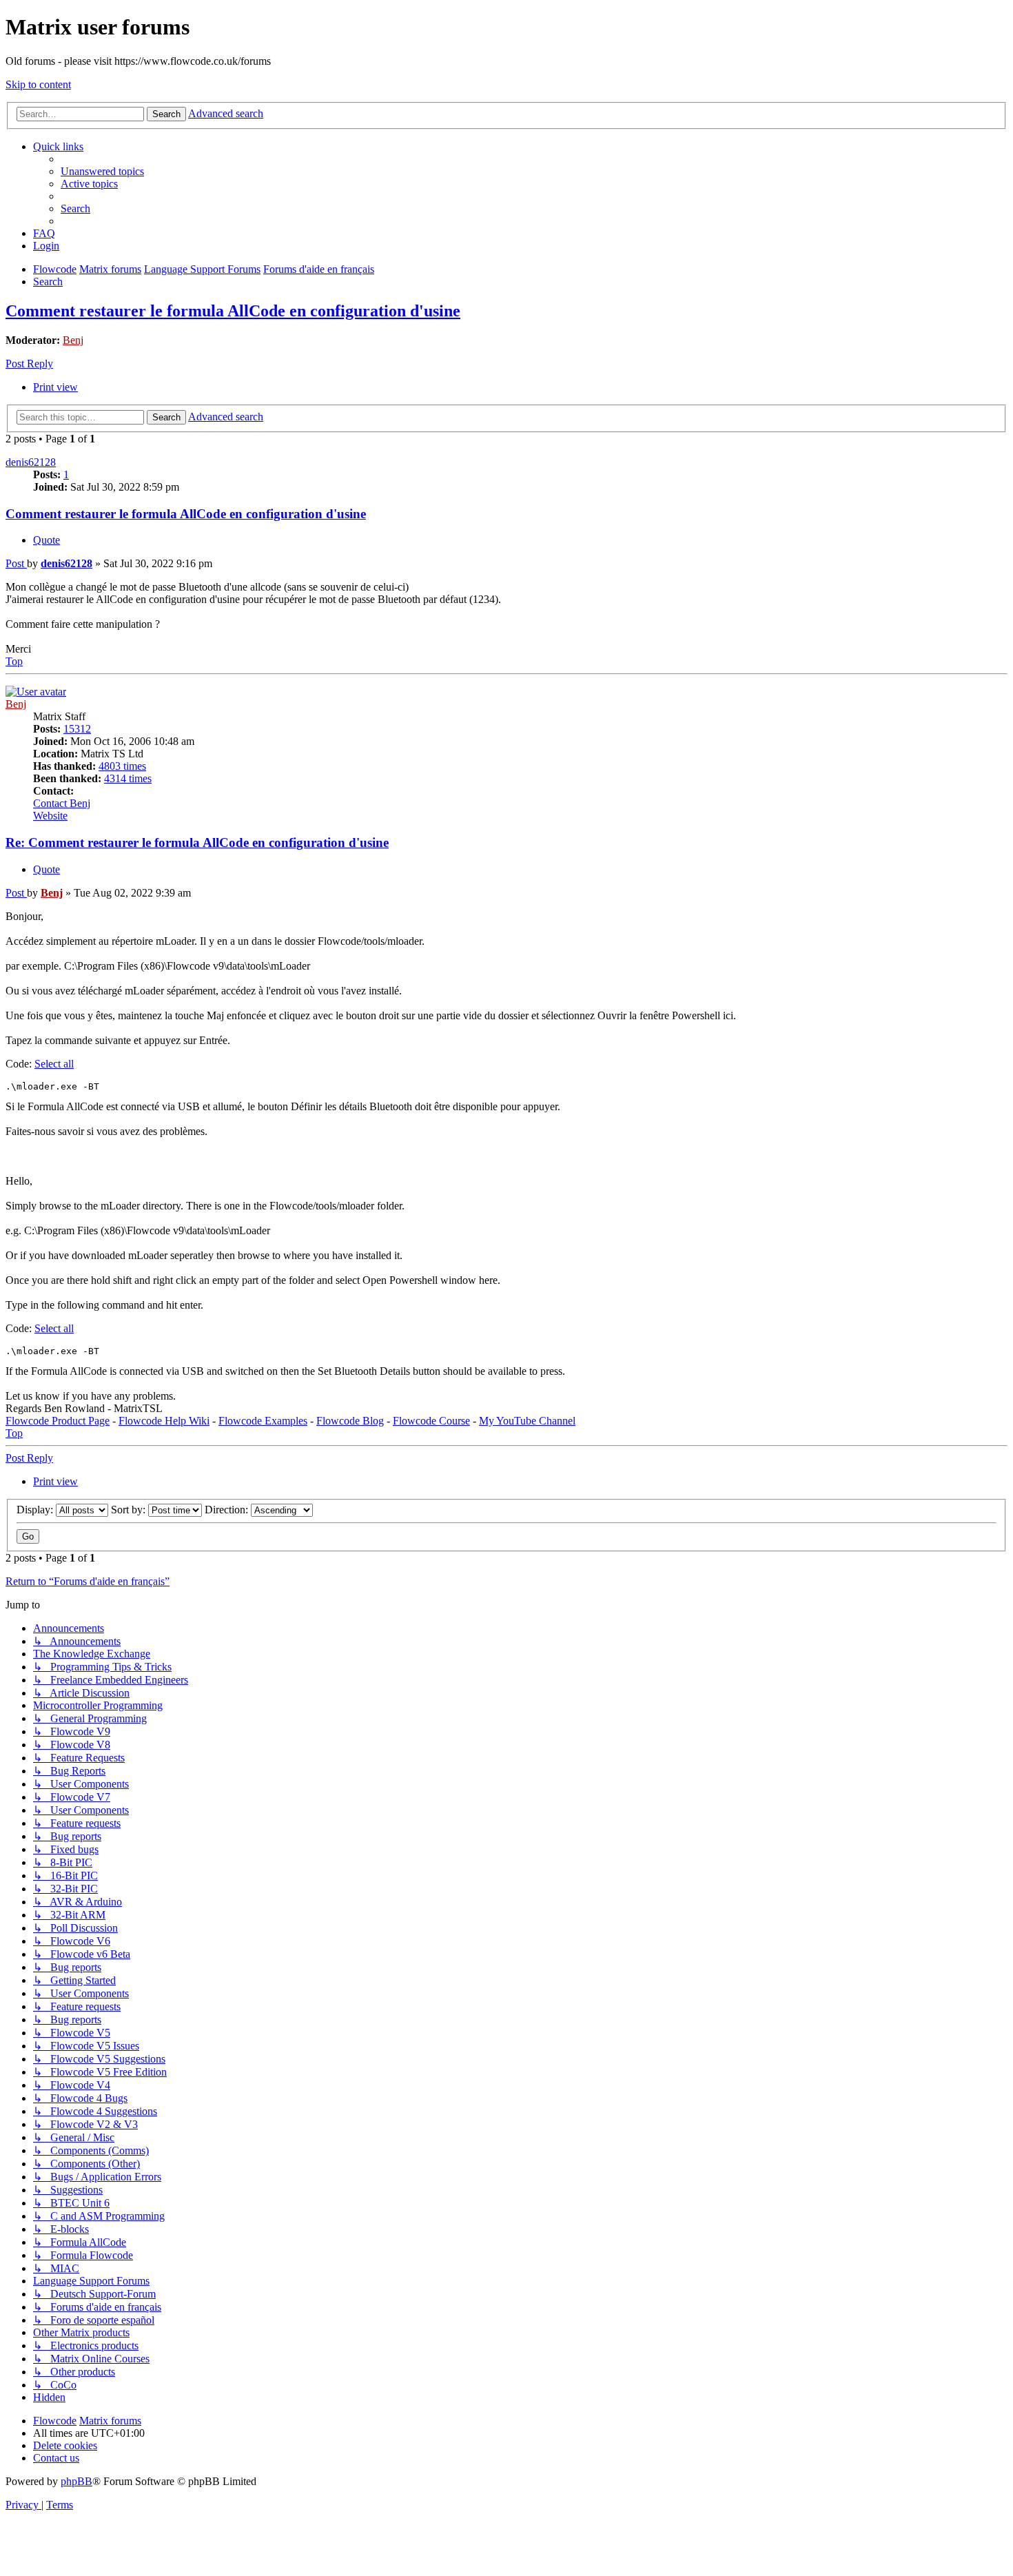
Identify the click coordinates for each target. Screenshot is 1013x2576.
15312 (77, 729)
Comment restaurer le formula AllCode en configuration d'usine (233, 311)
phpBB (76, 2481)
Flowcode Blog (350, 1421)
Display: (36, 1510)
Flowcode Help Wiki (164, 1421)
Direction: (228, 1510)
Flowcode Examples (263, 1421)
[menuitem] (102, 171)
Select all (54, 1064)
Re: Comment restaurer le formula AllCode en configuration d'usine (197, 842)
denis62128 (31, 462)
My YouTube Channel (527, 1421)
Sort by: (130, 1510)
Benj (73, 340)
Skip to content (38, 84)
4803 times (122, 766)
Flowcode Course (431, 1421)
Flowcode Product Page (58, 1421)
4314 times (128, 778)
